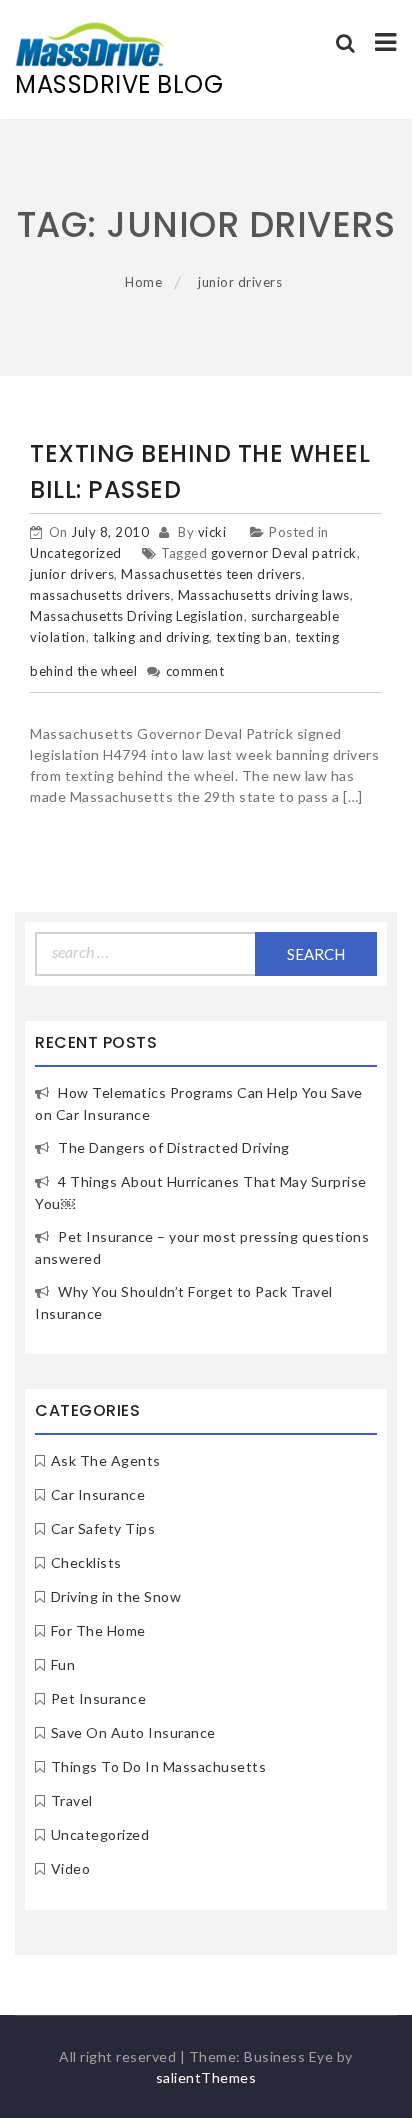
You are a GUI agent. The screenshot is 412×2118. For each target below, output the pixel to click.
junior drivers (72, 574)
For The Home (98, 1630)
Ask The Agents (106, 1460)
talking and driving (151, 637)
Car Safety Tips (103, 1528)
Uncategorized (76, 553)
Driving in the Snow (116, 1596)
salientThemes (206, 2077)
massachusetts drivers (100, 595)
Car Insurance (98, 1494)
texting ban (252, 637)
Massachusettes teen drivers (211, 574)
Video (71, 1868)
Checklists (86, 1562)
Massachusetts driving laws (264, 595)
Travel (72, 1800)
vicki (212, 532)
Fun (63, 1664)
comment (195, 671)
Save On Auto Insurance (133, 1732)
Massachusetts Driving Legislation (137, 616)
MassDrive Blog (119, 84)
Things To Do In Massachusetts (159, 1766)
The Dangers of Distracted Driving (174, 1147)
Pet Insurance (99, 1698)
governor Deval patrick (284, 553)
